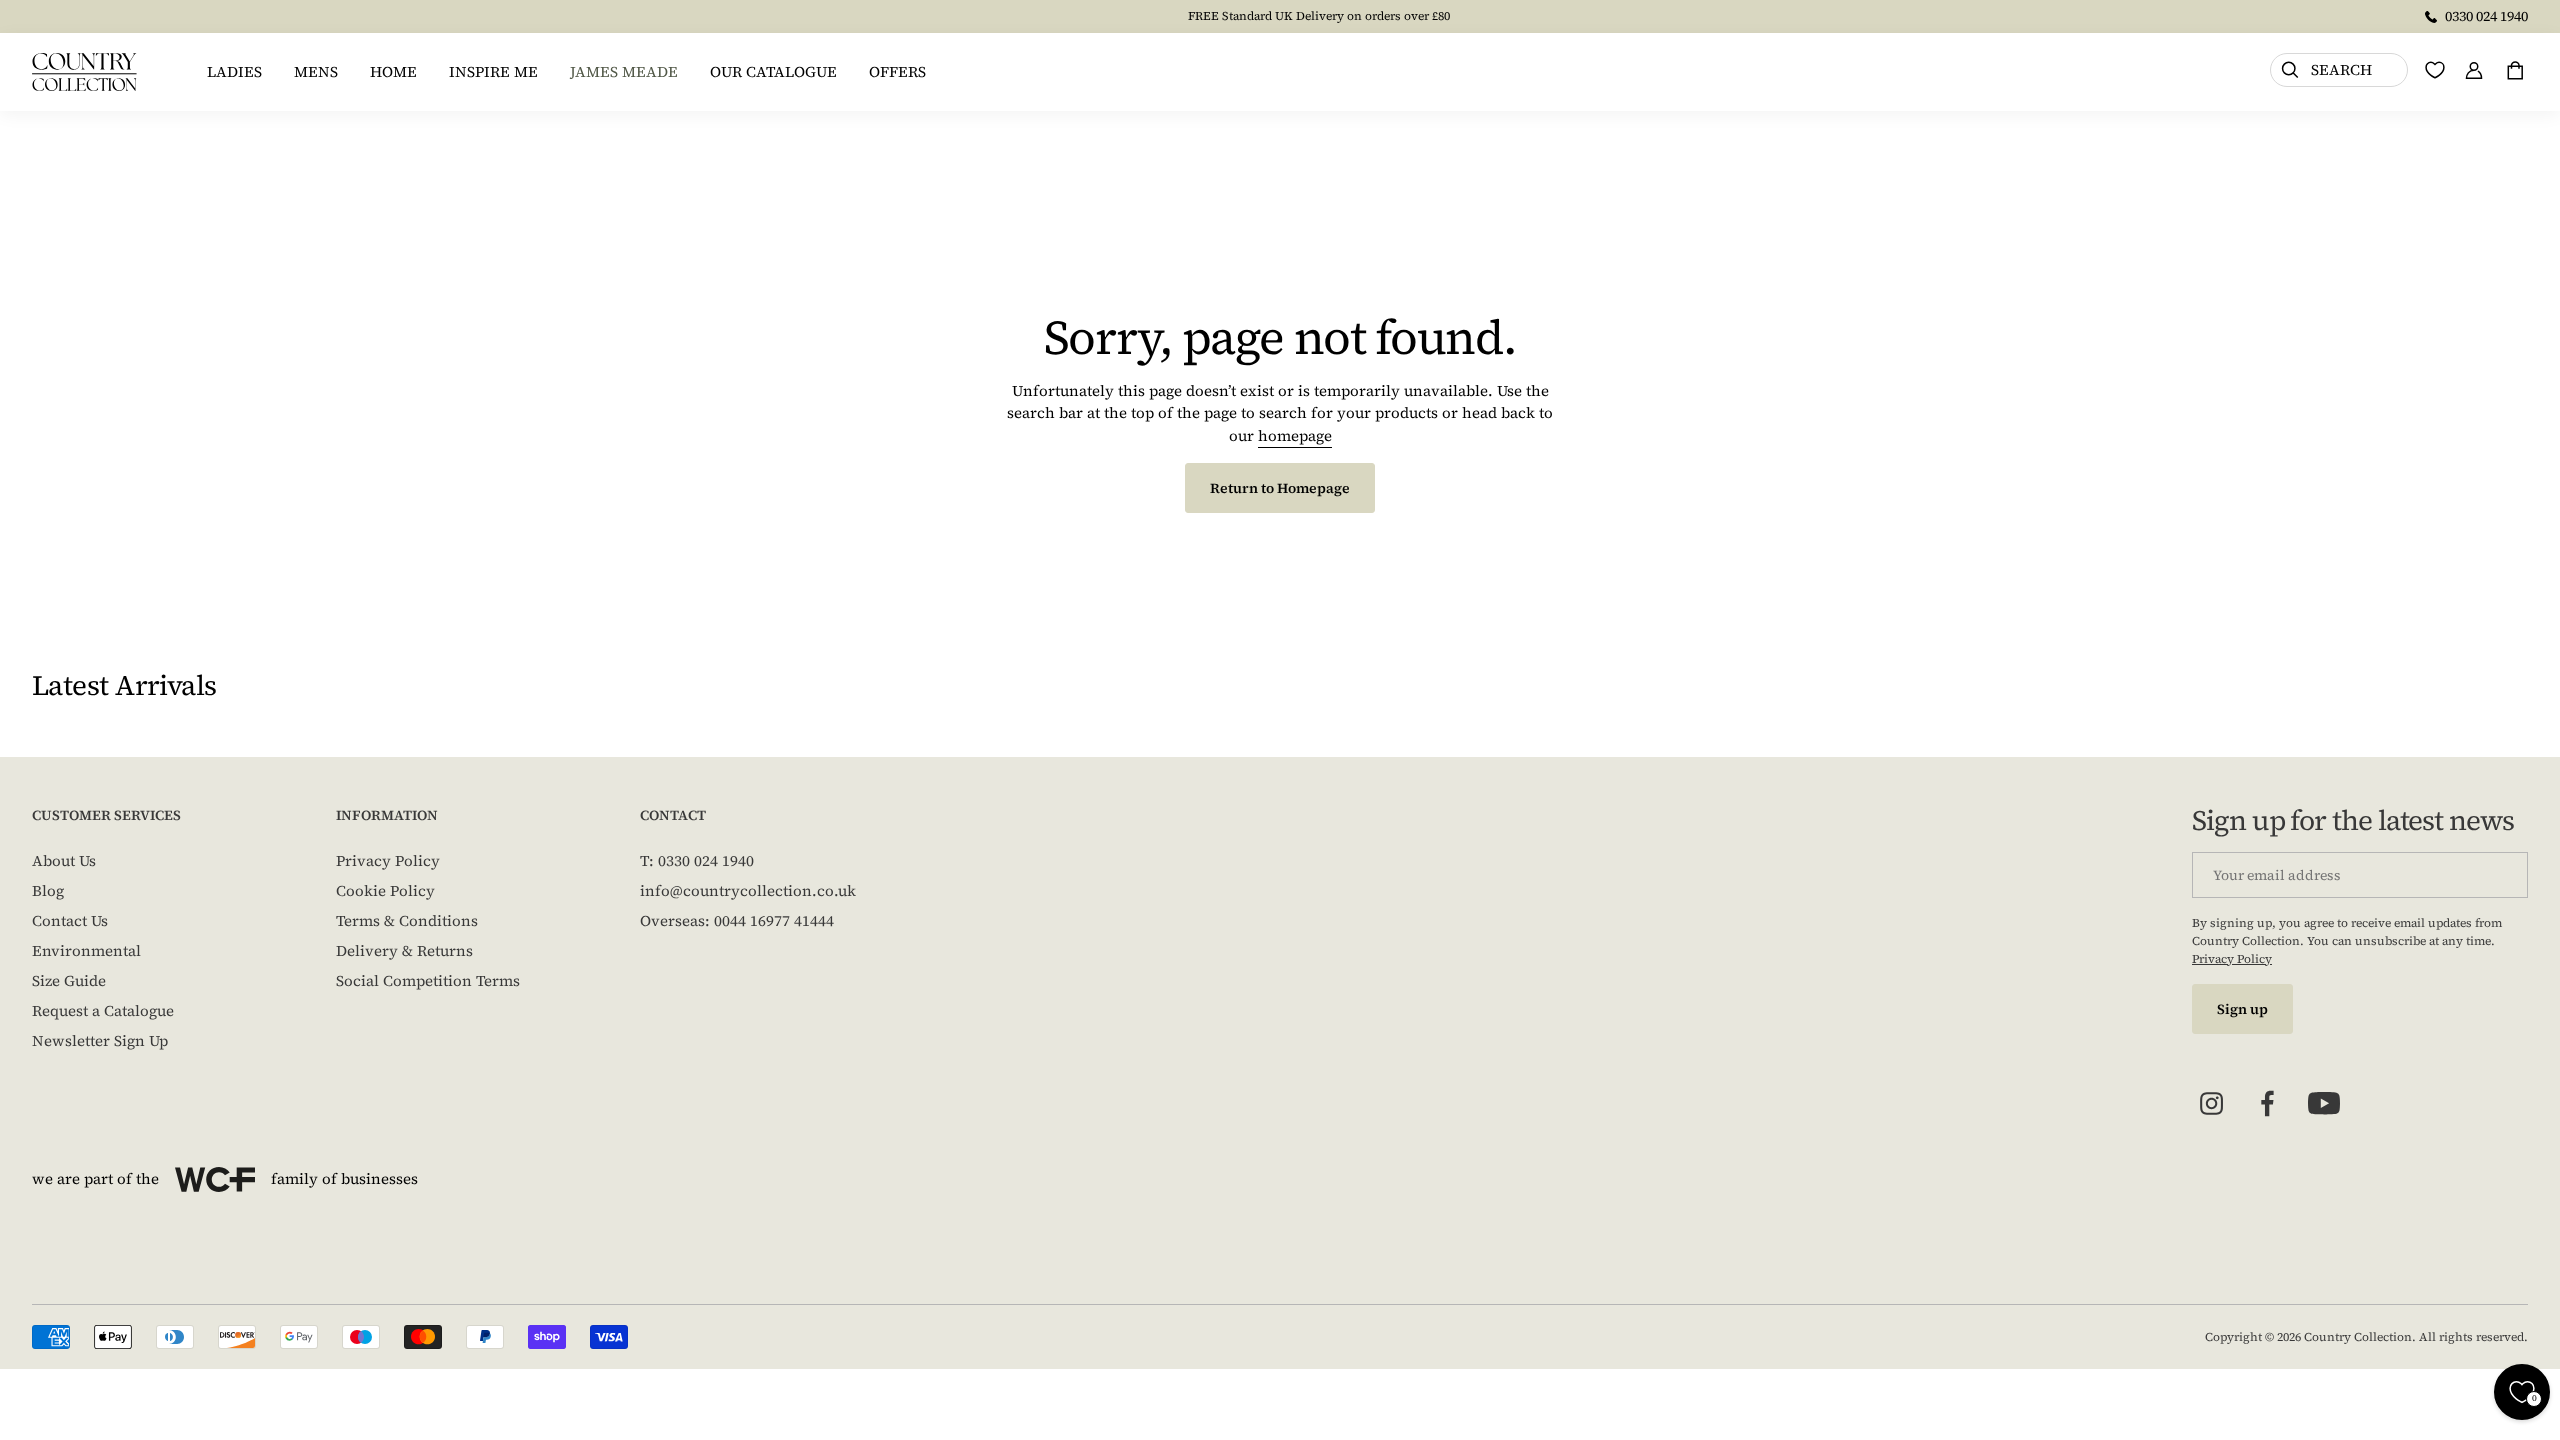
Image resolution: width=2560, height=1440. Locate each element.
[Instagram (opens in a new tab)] (2212, 1104)
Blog (48, 890)
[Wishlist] (2435, 70)
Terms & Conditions (407, 920)
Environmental (86, 950)
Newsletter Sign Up (100, 1040)
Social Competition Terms (428, 980)
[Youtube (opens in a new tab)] (2324, 1104)
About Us (64, 860)
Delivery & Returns (404, 950)
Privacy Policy (388, 860)
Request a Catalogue (103, 1010)
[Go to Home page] (84, 72)
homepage (1295, 435)
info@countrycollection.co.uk (748, 890)
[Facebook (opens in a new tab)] (2268, 1104)
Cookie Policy (385, 890)
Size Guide (69, 980)
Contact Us (70, 920)
